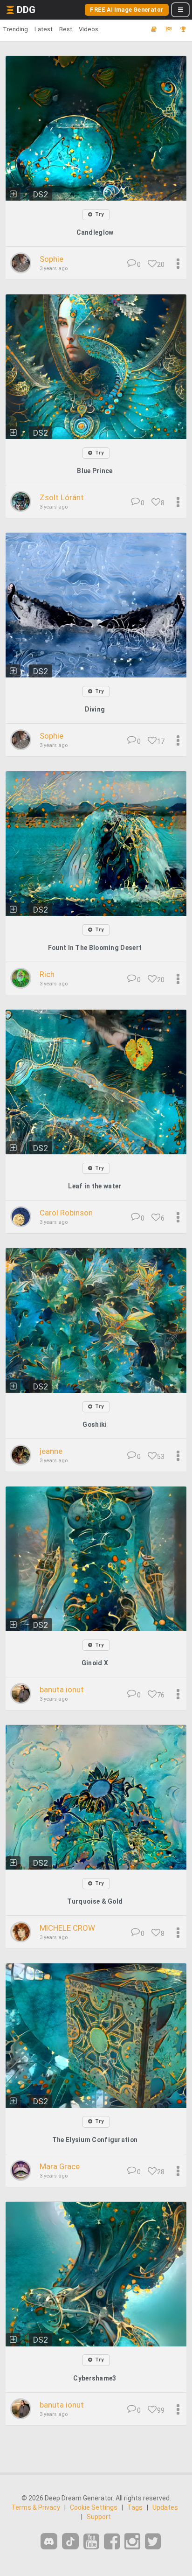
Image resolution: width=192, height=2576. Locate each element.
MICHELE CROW (67, 1928)
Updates (165, 2507)
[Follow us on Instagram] (132, 2542)
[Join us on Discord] (49, 2541)
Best (66, 29)
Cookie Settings (94, 2507)
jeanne (51, 1451)
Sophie (51, 259)
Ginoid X (95, 1663)
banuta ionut (62, 1689)
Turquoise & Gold (95, 1901)
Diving (95, 709)
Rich (47, 974)
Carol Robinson (66, 1213)
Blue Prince (95, 471)
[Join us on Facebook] (112, 2542)
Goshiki (95, 1424)
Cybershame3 (95, 2378)
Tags (135, 2507)
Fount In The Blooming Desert (95, 948)
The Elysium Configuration (95, 2140)
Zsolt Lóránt (62, 497)
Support (99, 2517)
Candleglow (95, 232)
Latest (44, 29)
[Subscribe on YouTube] (91, 2542)
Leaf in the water (95, 1186)
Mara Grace (60, 2166)
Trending (15, 29)
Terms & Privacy (36, 2507)
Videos (89, 29)
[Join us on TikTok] (70, 2541)
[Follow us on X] (153, 2542)
